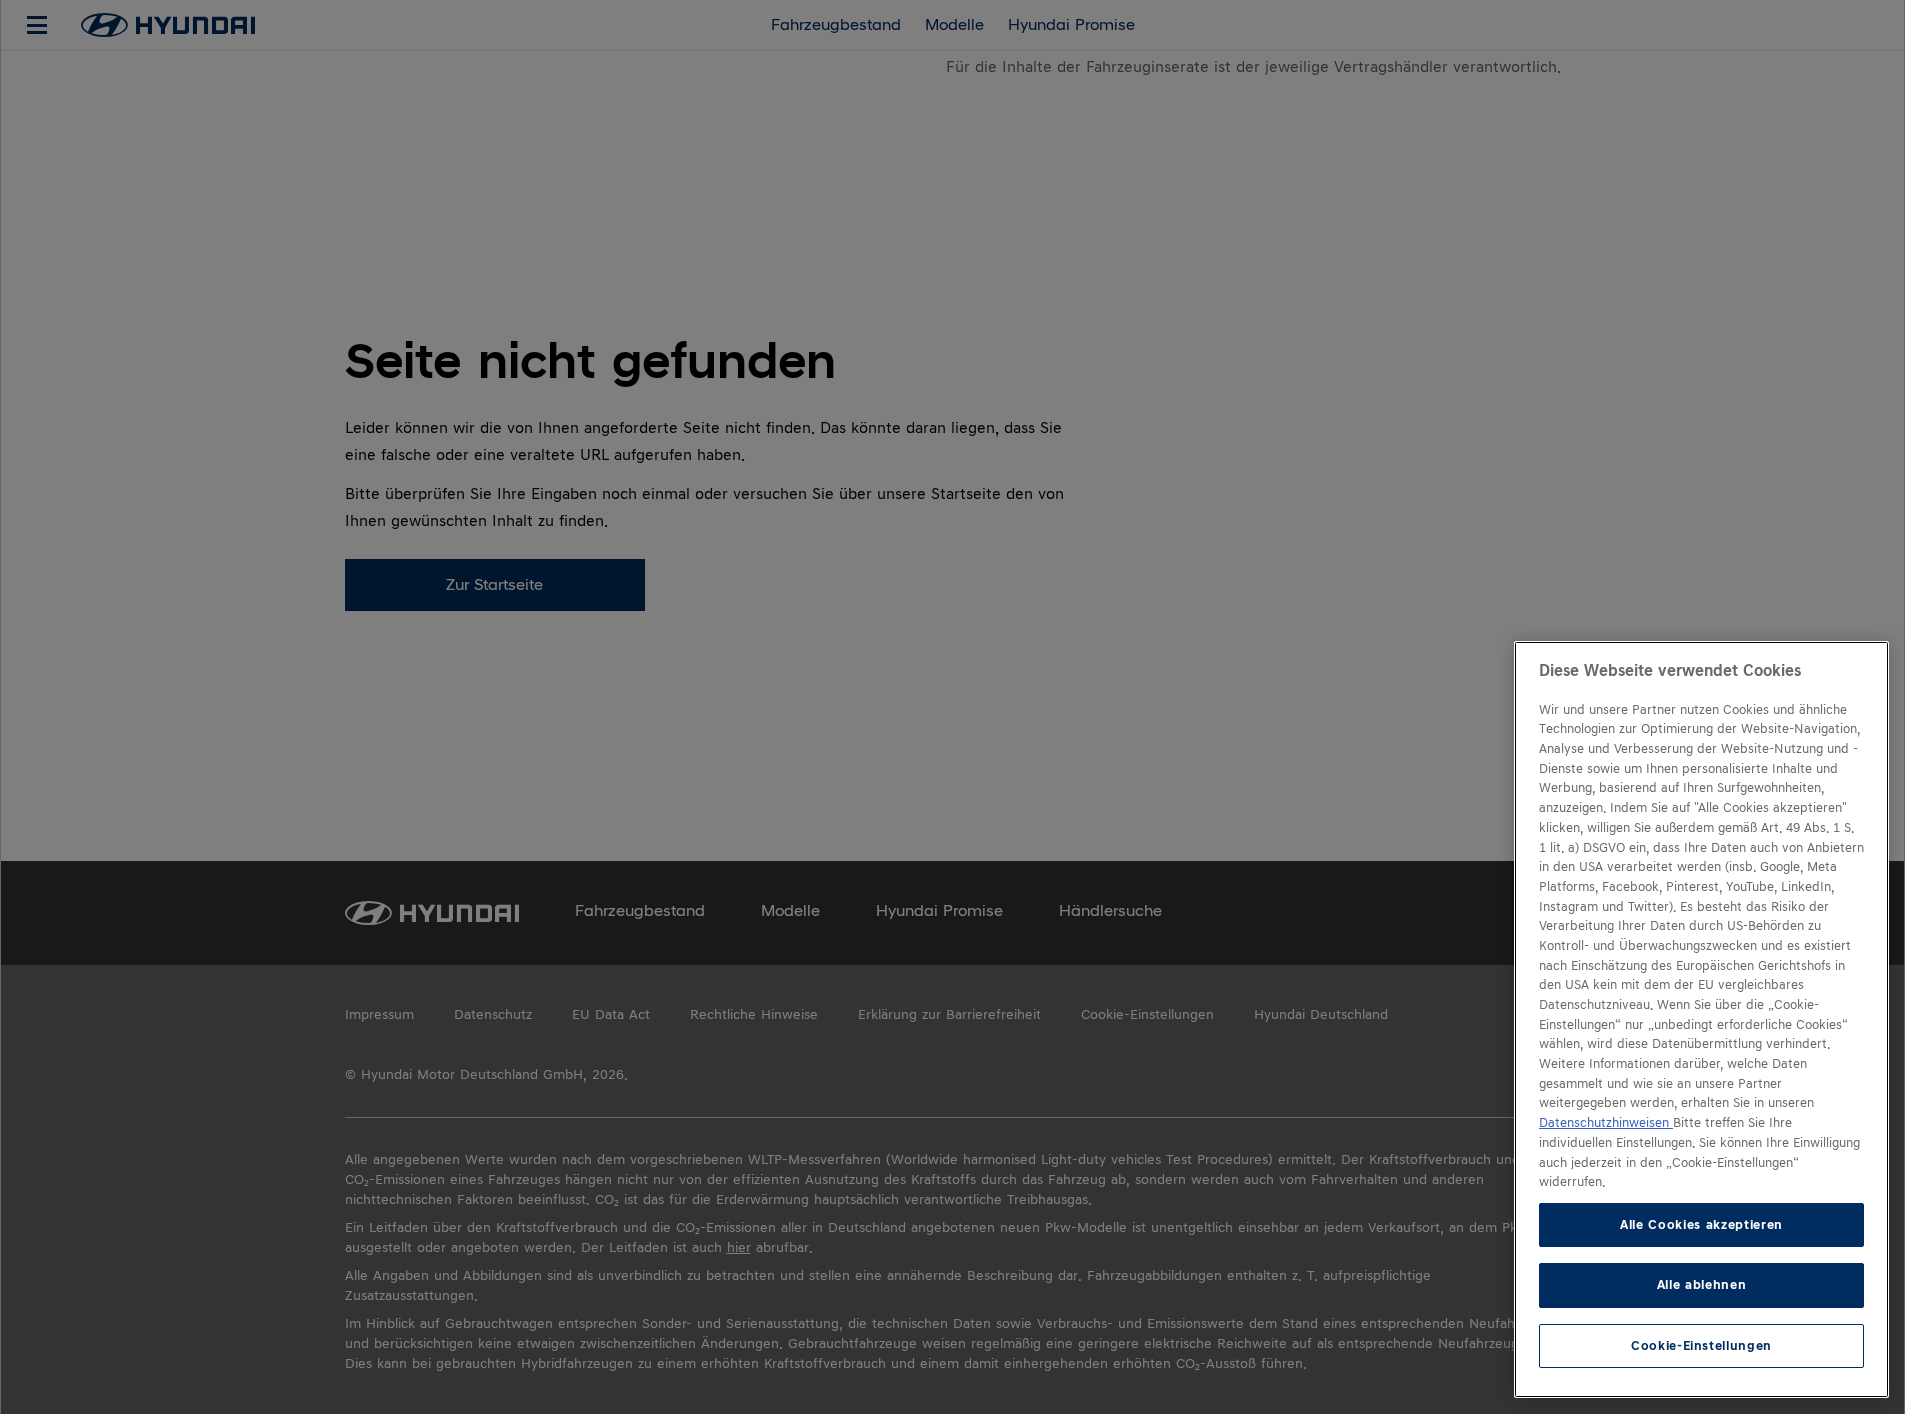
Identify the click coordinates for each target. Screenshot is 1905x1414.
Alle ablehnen (1702, 1284)
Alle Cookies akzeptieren (1701, 1224)
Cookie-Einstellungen (1701, 1345)
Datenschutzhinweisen (1606, 1123)
